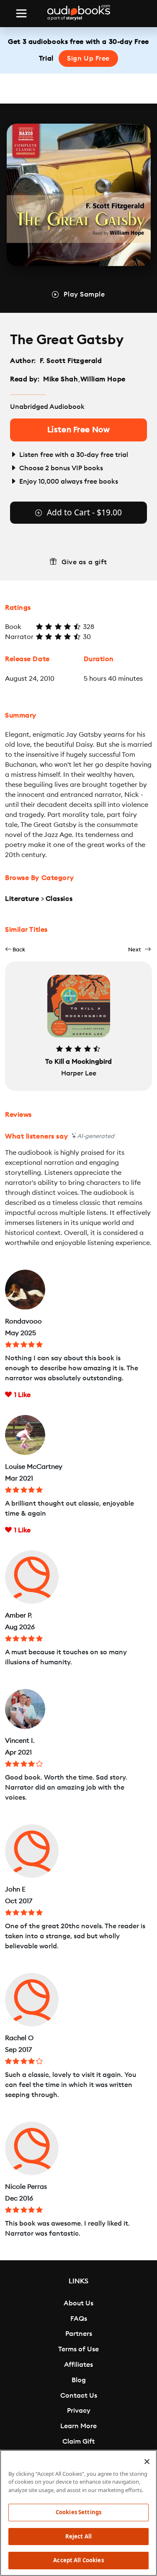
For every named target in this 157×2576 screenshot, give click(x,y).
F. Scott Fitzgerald (71, 361)
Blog (79, 2380)
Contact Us (79, 2396)
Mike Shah (60, 379)
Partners (79, 2334)
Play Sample (84, 294)
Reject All (78, 2536)
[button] (15, 950)
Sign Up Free (88, 58)
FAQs (79, 2319)
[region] (78, 2513)
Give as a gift (84, 562)
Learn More (78, 2426)
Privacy (79, 2411)
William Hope (103, 379)
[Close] (147, 2462)
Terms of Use (78, 2349)
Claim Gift (78, 2442)
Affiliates (78, 2365)
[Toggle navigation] (21, 13)
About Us (78, 2303)
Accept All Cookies (78, 2560)
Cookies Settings (78, 2512)
